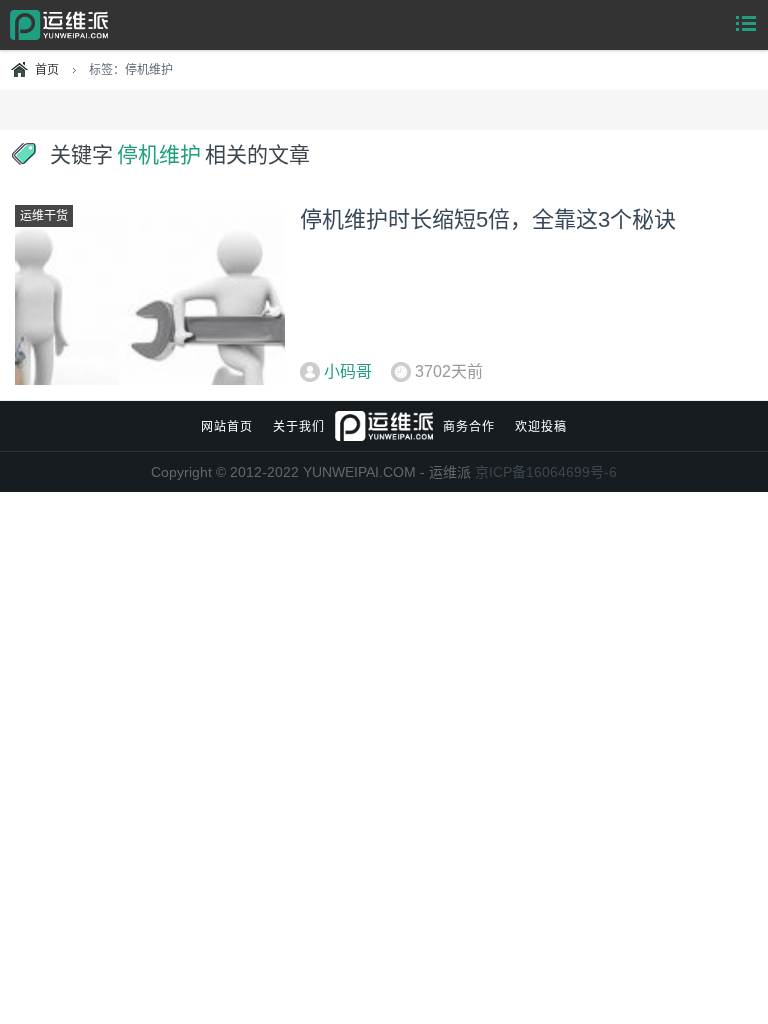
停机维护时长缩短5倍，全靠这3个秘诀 (488, 219)
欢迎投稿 (541, 427)
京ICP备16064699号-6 (546, 472)
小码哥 (348, 371)
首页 (47, 70)
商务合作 (469, 427)
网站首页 (227, 427)
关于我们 (299, 427)
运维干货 (44, 216)
